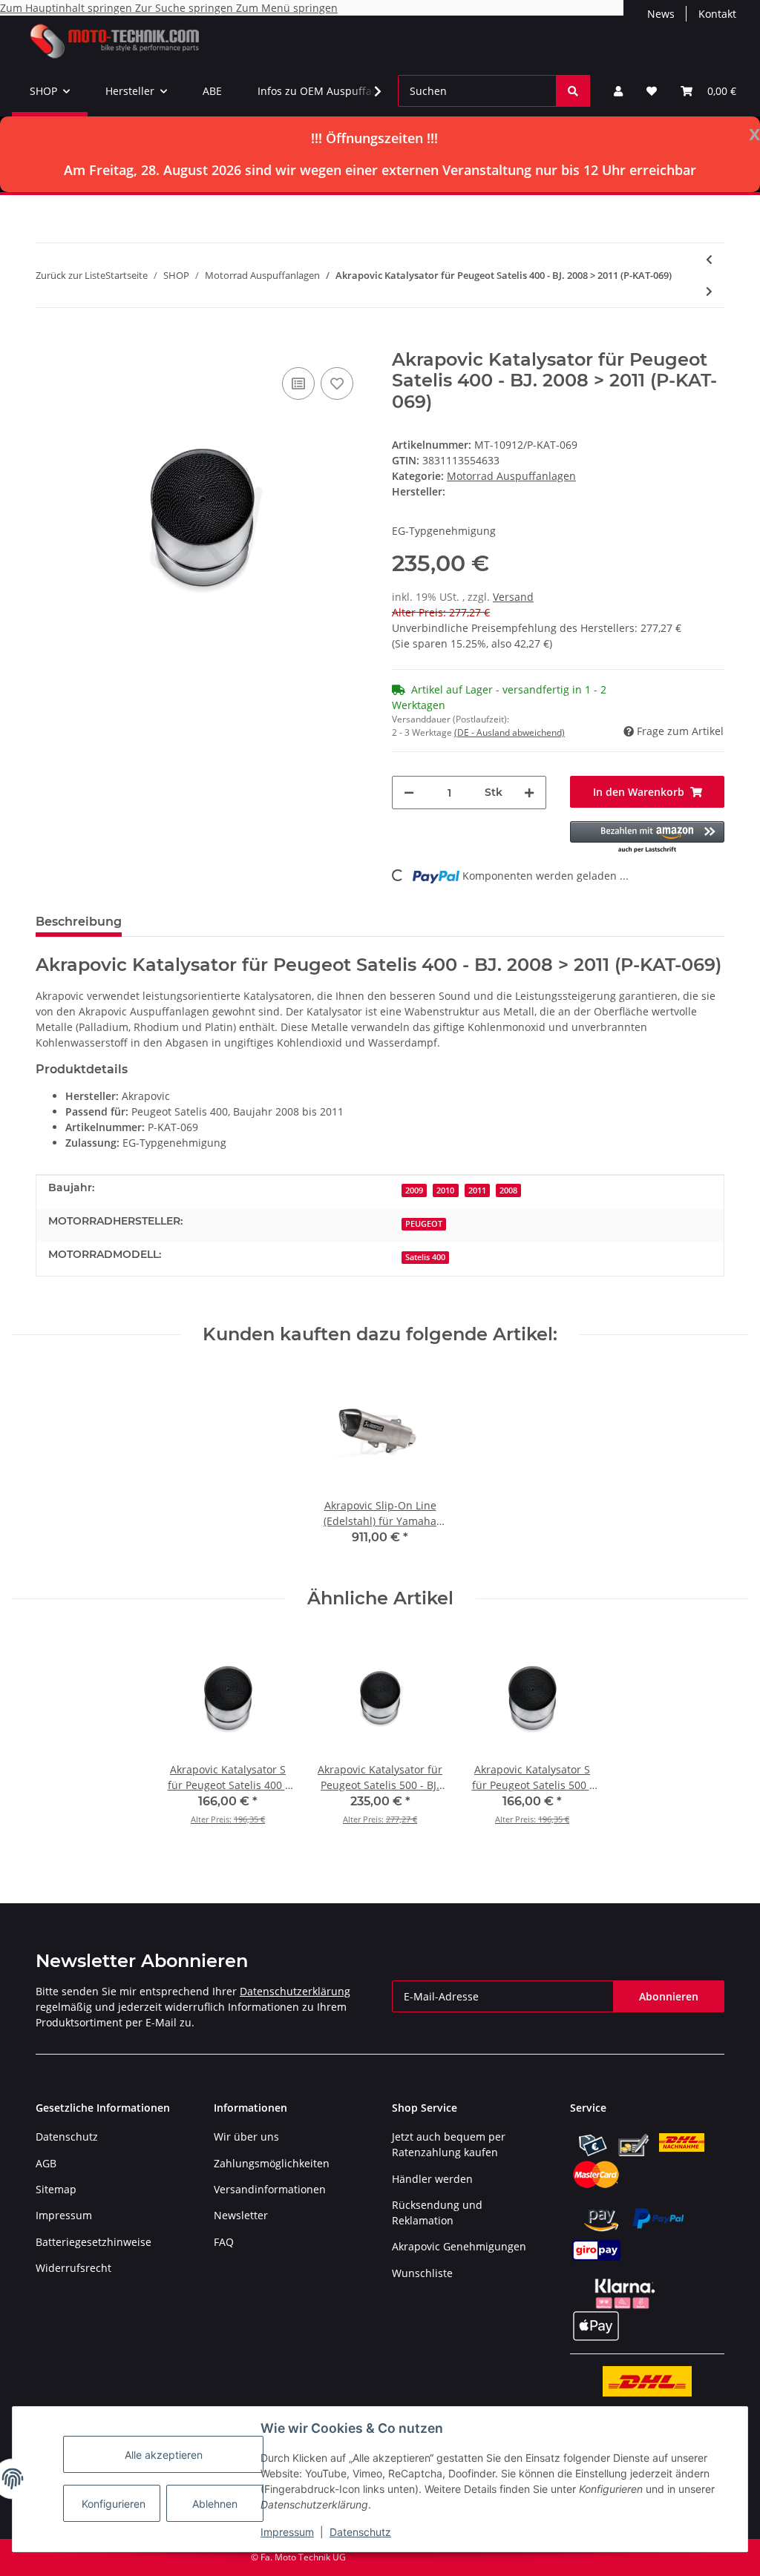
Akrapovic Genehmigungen (459, 2246)
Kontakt (717, 14)
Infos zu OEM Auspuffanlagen (332, 91)
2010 (445, 1190)
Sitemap (56, 2189)
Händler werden (432, 2179)
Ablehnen (215, 2504)
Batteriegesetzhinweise (94, 2242)
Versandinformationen (270, 2189)
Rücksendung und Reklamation (437, 2213)
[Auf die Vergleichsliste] (298, 383)
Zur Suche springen (186, 8)
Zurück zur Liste (71, 275)
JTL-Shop (683, 2557)
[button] (618, 91)
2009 (414, 1190)
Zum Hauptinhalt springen (68, 8)
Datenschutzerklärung (295, 1991)
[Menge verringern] (409, 793)
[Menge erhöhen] (529, 793)
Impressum (287, 2532)
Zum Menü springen (287, 8)
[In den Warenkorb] (47, 341)
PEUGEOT (424, 1224)
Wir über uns (246, 2137)
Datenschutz (360, 2532)
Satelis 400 (425, 1257)
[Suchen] (573, 91)
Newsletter (241, 2215)
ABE (212, 91)
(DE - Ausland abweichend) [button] (510, 732)
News (661, 14)
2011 (477, 1190)
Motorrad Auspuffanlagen (511, 476)
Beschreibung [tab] (79, 922)
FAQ (224, 2242)
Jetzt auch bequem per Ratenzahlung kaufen (449, 2144)
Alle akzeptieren (164, 2455)
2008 (508, 1190)
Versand (513, 597)
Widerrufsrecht (73, 2268)
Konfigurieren (114, 2504)
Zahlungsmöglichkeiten (272, 2163)
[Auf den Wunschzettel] (337, 383)
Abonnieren (669, 1996)
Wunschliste (422, 2273)
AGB (46, 2163)
